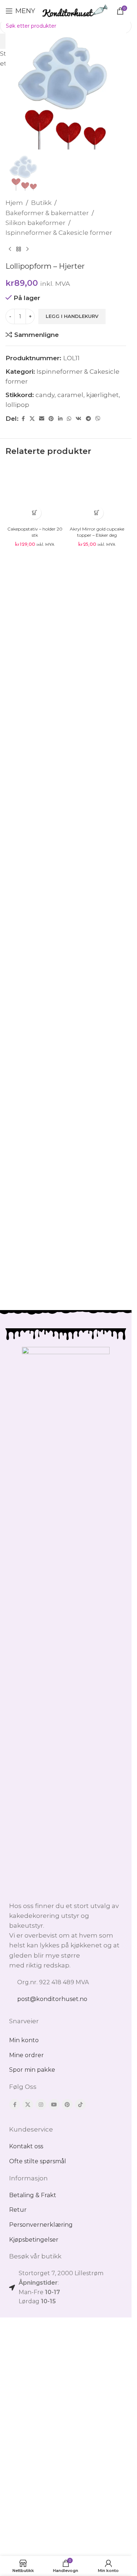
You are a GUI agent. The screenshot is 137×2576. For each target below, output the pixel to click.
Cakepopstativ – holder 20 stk (35, 532)
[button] (35, 513)
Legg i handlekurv (72, 316)
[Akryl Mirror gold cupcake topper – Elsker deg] (97, 494)
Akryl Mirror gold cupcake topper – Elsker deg (97, 532)
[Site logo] (75, 10)
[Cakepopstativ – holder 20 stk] (35, 494)
